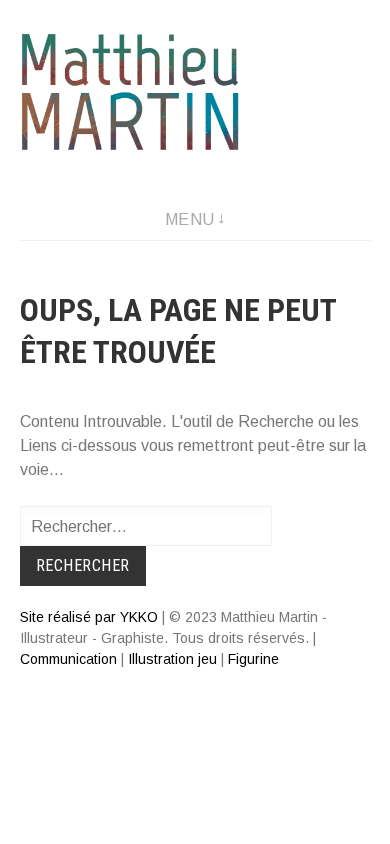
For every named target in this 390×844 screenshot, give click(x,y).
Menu (190, 219)
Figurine (253, 659)
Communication (68, 659)
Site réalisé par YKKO (89, 617)
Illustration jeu (172, 659)
